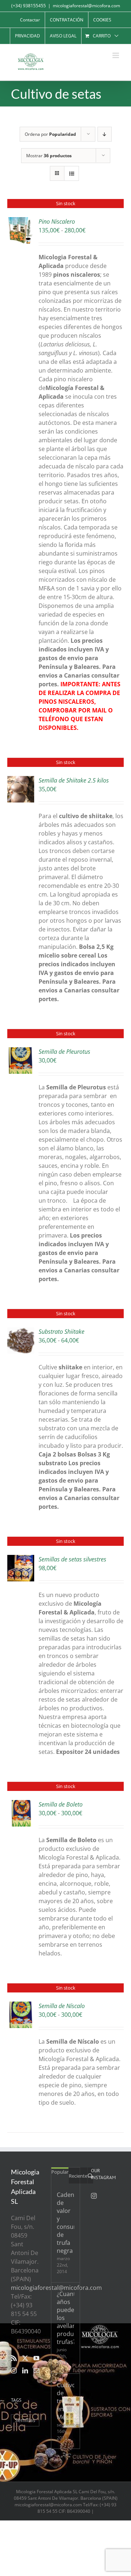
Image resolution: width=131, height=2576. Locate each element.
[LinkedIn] (25, 2370)
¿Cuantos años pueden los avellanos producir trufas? (65, 2318)
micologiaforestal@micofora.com (86, 6)
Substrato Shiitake (61, 1332)
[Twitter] (25, 2358)
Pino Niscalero (57, 222)
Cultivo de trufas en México (65, 2401)
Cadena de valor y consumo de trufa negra (65, 2223)
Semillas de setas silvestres (72, 1559)
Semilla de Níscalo (62, 2006)
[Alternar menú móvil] (116, 55)
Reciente (78, 2176)
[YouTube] (36, 2358)
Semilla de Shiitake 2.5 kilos (74, 780)
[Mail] (36, 2370)
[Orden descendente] (105, 134)
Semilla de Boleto (61, 1804)
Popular (60, 2172)
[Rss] (14, 2358)
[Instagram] (14, 2370)
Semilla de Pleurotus (64, 1052)
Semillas (25, 2420)
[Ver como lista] (72, 173)
